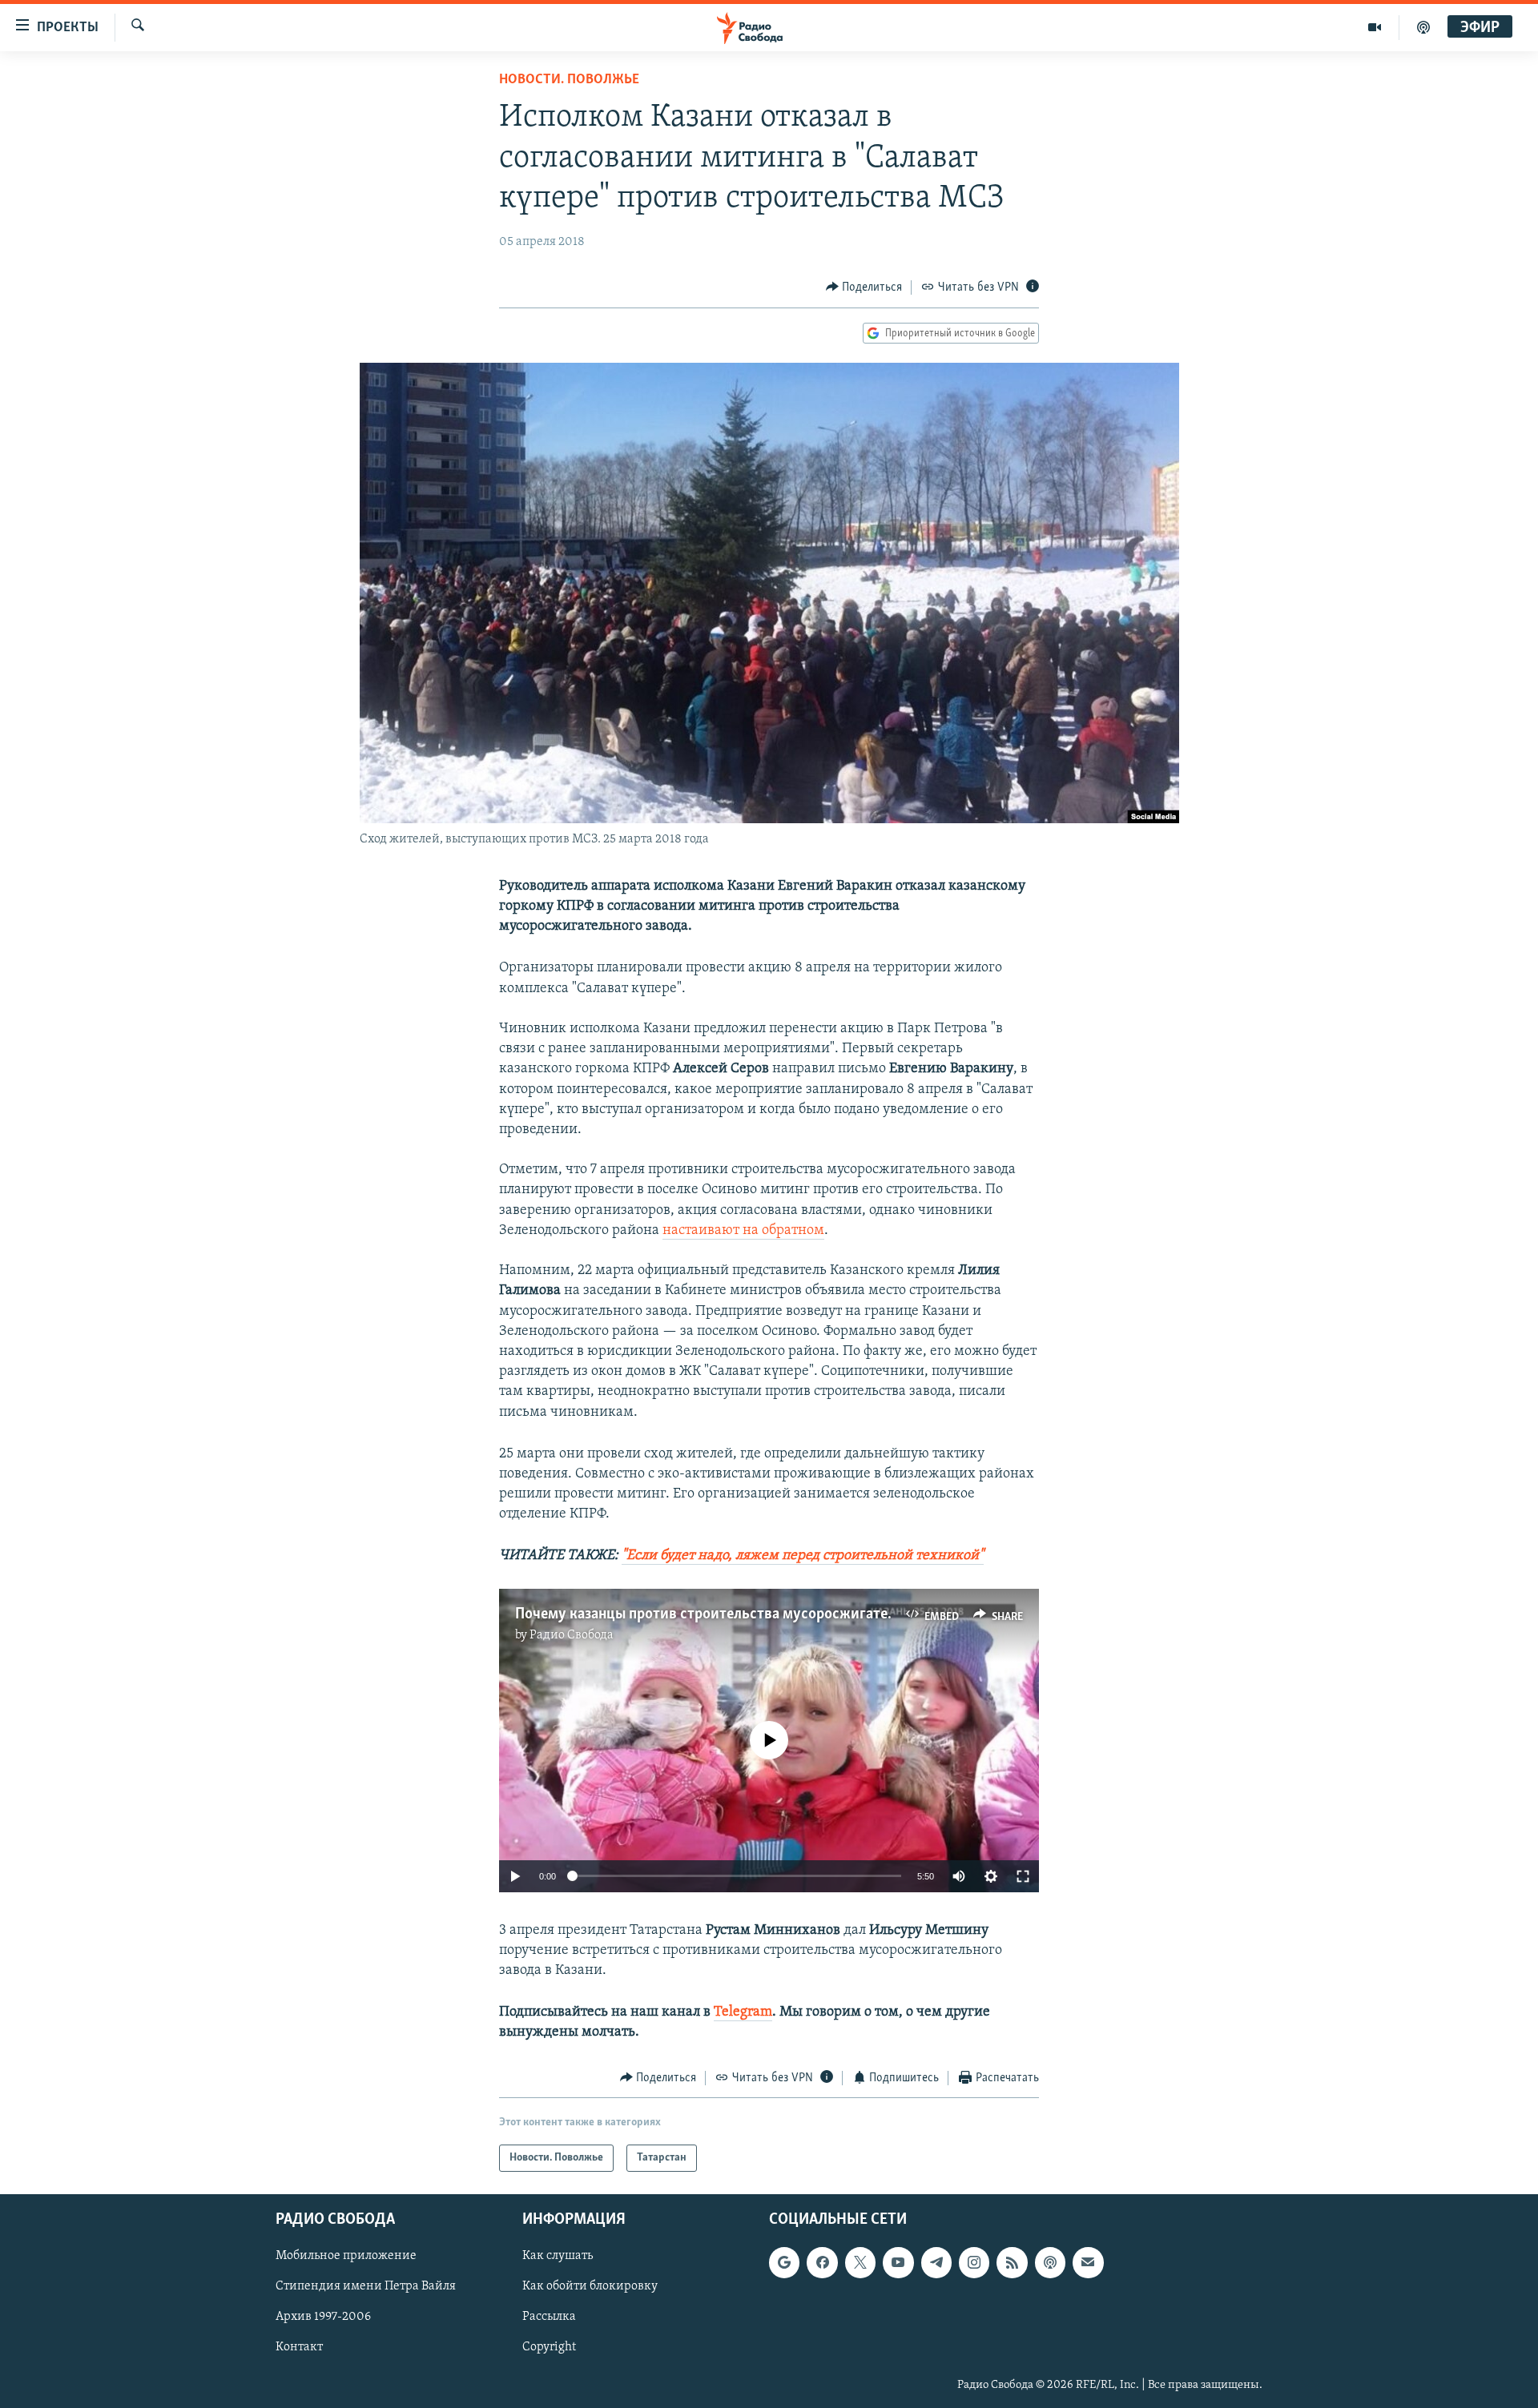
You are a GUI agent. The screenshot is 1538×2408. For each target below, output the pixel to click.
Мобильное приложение (346, 2256)
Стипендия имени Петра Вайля (366, 2287)
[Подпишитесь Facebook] (822, 2262)
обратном (793, 1231)
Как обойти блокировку (590, 2287)
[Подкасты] (1050, 2262)
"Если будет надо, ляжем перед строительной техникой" (803, 1556)
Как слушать (558, 2256)
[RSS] (1012, 2262)
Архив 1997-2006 (323, 2318)
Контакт (299, 2348)
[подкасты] (1423, 27)
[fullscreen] (1023, 1876)
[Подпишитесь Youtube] (898, 2262)
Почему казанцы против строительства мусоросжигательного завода (749, 1614)
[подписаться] (1088, 2262)
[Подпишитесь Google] (784, 2262)
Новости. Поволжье (569, 80)
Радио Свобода (572, 1635)
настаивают (701, 1231)
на (751, 1231)
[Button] (864, 287)
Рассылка (549, 2318)
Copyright (549, 2348)
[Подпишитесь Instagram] (974, 2262)
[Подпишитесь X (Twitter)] (860, 2262)
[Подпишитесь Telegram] (936, 2262)
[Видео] (1375, 27)
